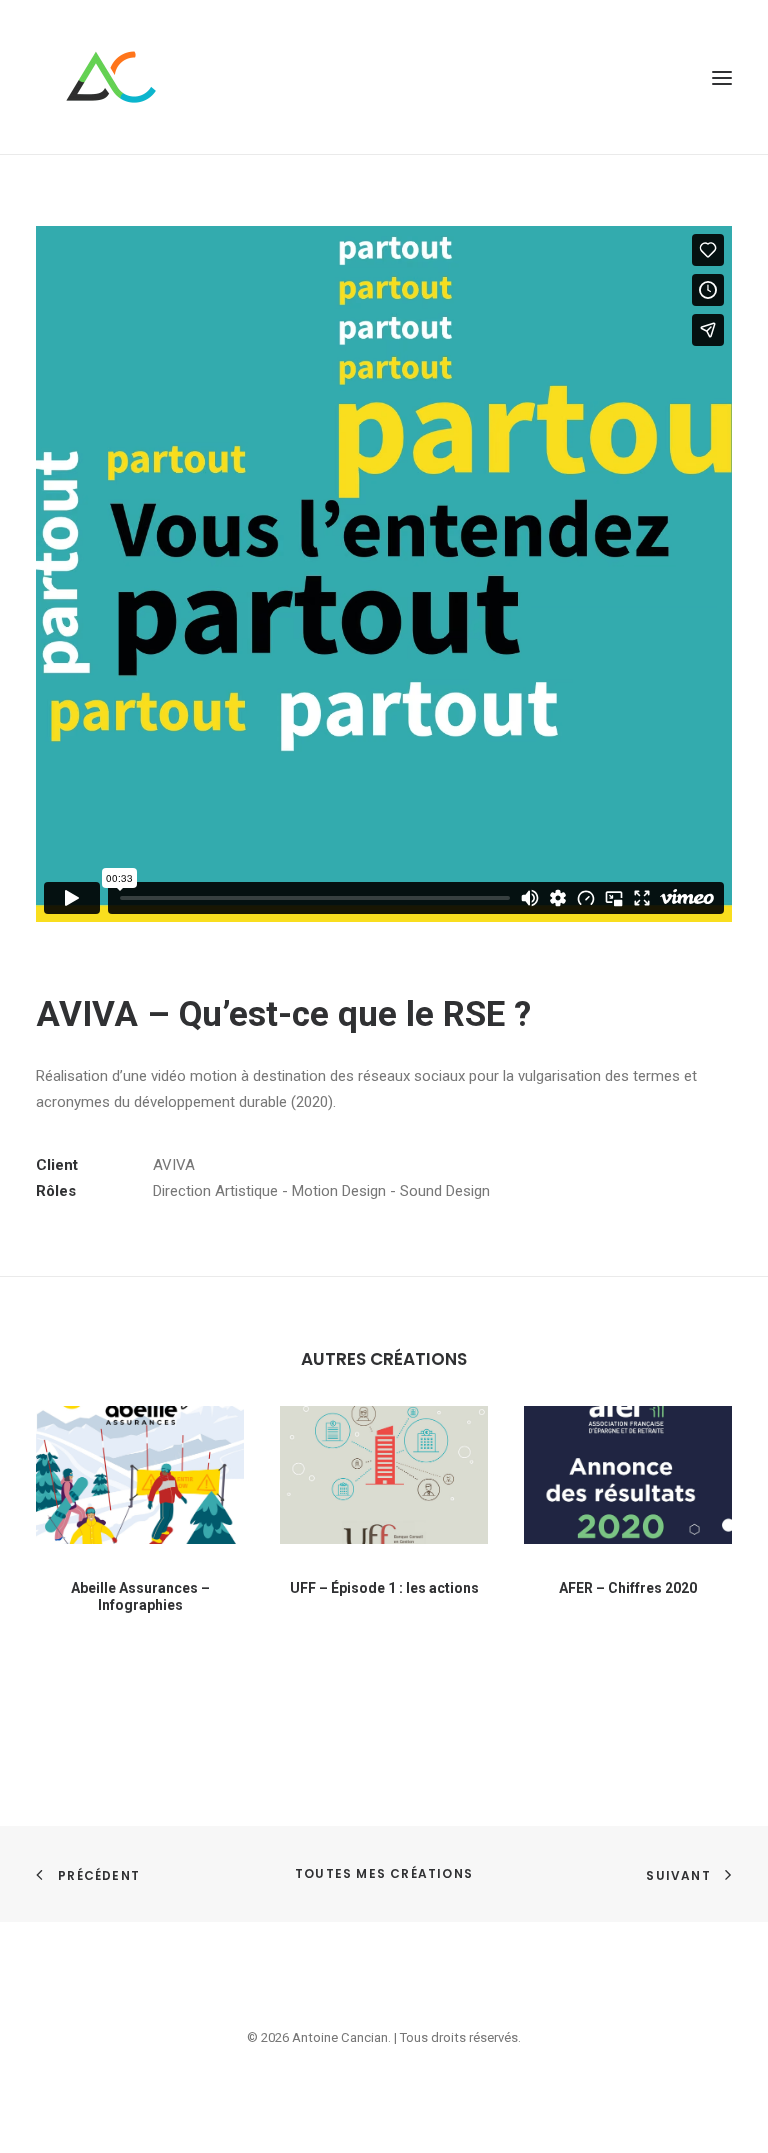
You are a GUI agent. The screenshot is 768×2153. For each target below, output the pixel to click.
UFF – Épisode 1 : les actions (384, 1588)
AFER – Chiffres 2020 (628, 1588)
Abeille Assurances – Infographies (140, 1596)
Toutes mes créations (384, 1873)
